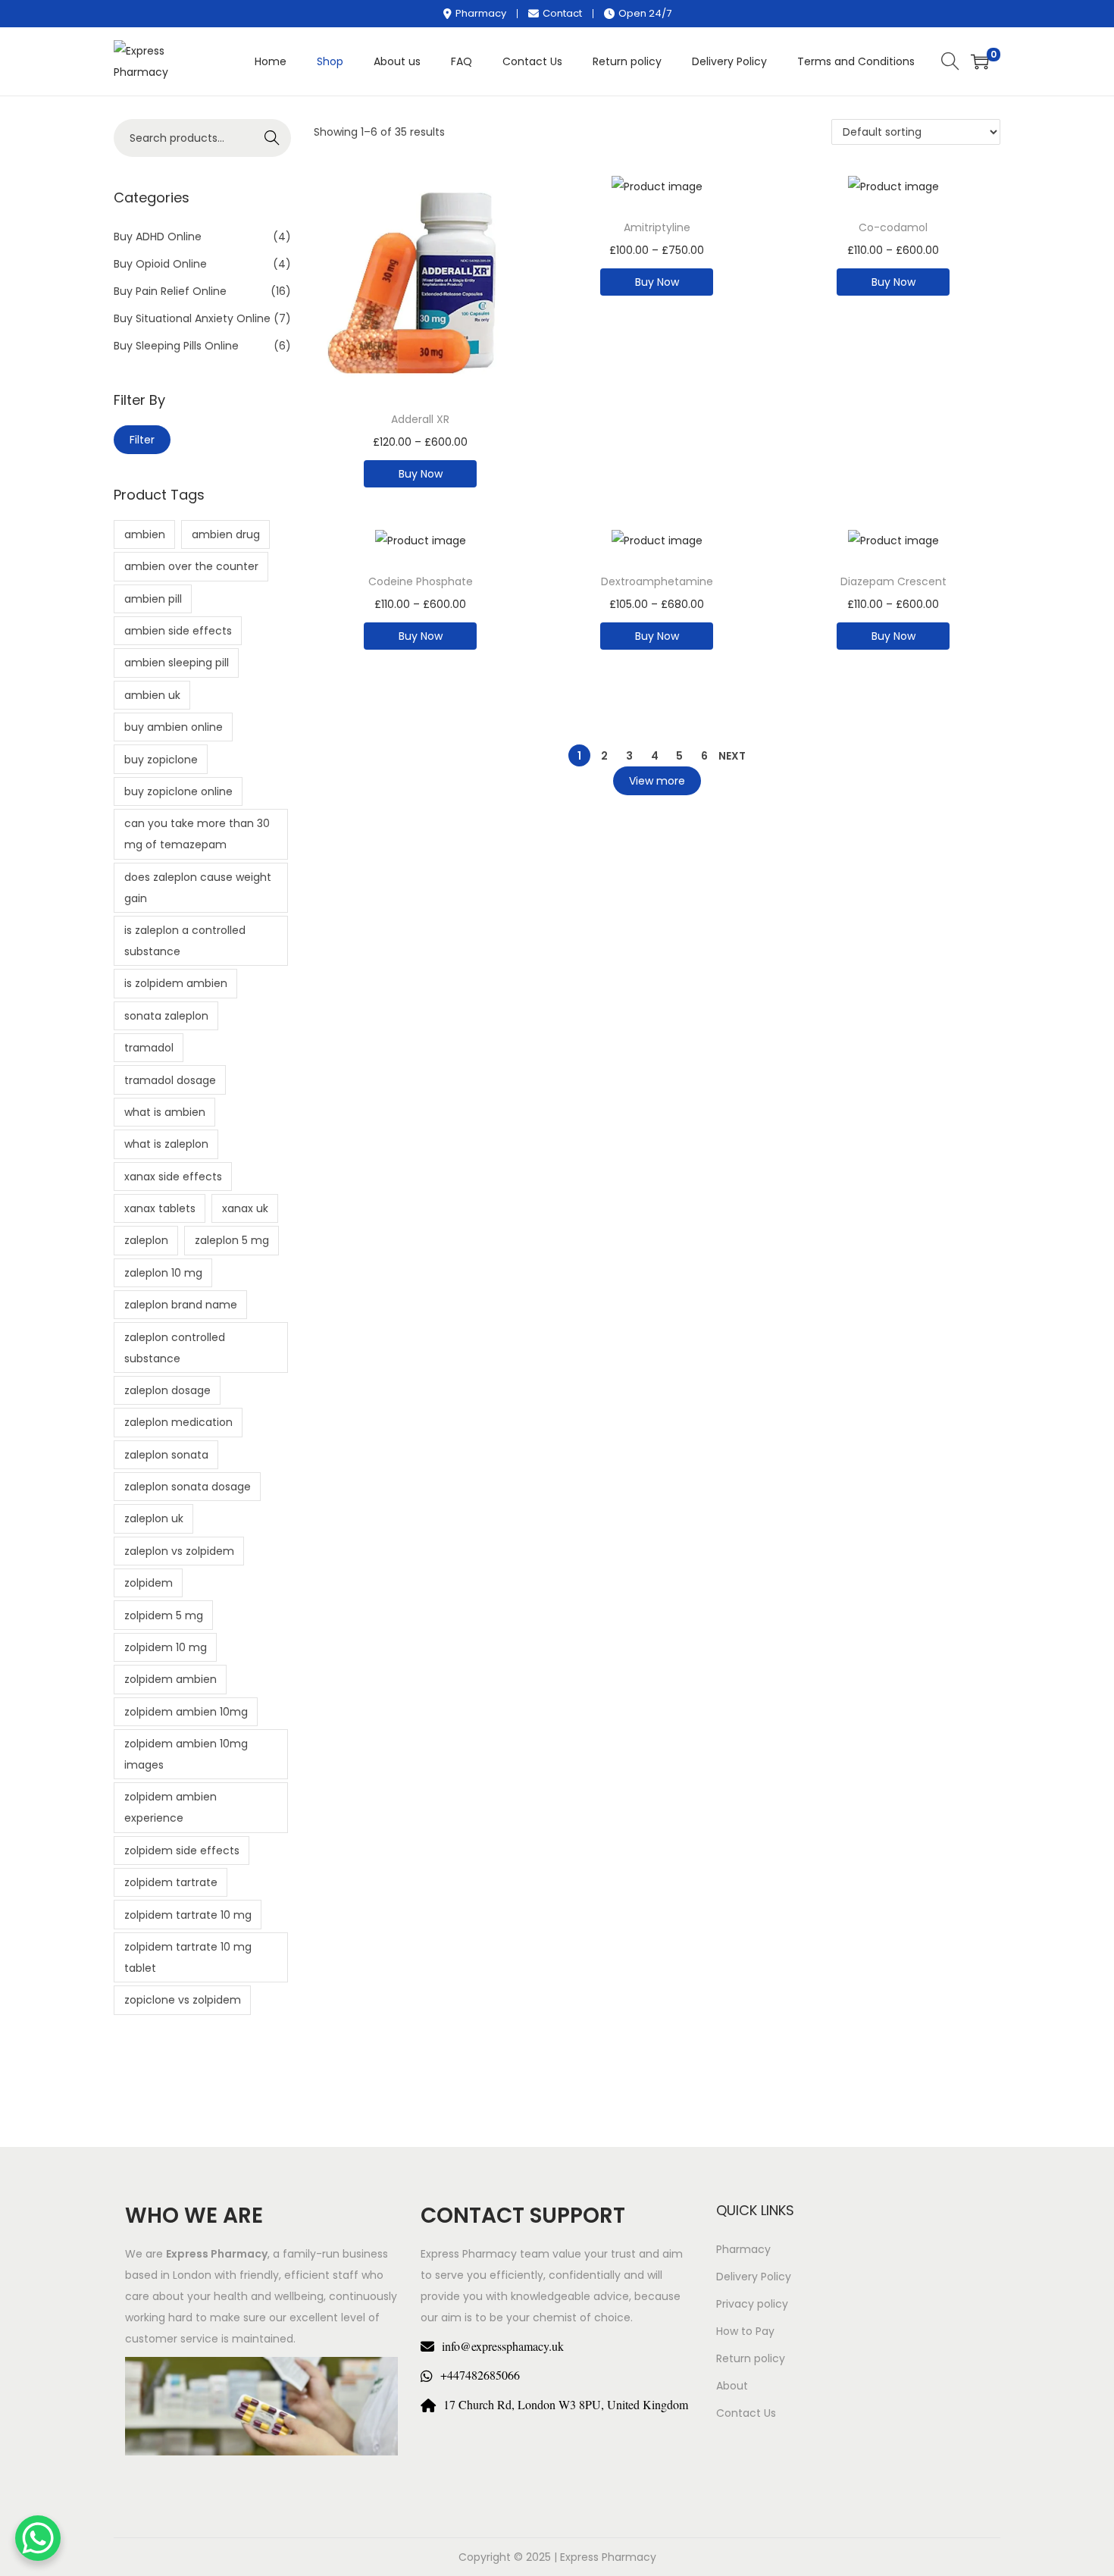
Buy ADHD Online (158, 237)
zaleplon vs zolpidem (179, 1551)
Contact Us (746, 2413)
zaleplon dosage (167, 1390)
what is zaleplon (166, 1144)
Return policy (751, 2358)
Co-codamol (893, 227)
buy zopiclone (161, 760)
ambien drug (226, 534)
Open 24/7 (645, 13)
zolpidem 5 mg (164, 1615)
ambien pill (153, 599)
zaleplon (146, 1240)
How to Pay (745, 2331)
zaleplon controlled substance (175, 1348)
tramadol (149, 1048)
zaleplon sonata (166, 1455)
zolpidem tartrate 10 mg (188, 1915)
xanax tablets (160, 1208)
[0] (980, 61)
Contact (562, 13)
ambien (145, 534)
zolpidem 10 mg (166, 1647)
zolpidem (149, 1583)
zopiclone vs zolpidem (183, 2000)
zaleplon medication (178, 1422)
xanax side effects (173, 1177)
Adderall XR (420, 419)
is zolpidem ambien (176, 983)
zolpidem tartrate (171, 1882)
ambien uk (152, 695)
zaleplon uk (154, 1518)
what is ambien (165, 1112)
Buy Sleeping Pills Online (176, 346)
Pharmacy (481, 13)
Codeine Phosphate (421, 581)
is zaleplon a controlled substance (185, 941)
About (732, 2386)
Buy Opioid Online (160, 264)
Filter (142, 440)
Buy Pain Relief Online (170, 291)
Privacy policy (752, 2304)
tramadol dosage (170, 1080)
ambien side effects (178, 631)
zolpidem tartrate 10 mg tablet (188, 1957)
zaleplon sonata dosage (188, 1487)
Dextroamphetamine (657, 581)
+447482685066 (480, 2375)
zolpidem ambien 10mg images (186, 1754)
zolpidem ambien (171, 1679)
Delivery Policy (754, 2277)
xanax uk (245, 1208)
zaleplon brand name (181, 1305)
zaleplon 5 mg (232, 1240)
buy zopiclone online (178, 791)
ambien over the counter (191, 566)
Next (732, 756)
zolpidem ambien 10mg (186, 1712)
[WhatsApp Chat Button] (38, 2538)
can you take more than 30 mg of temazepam (197, 834)
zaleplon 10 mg (163, 1273)
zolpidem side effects (182, 1851)
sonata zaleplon (166, 1016)
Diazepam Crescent (893, 581)
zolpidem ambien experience (171, 1807)
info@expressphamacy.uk (503, 2346)
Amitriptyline (657, 227)
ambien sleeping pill (177, 663)
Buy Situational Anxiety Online (192, 318)
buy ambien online (174, 727)
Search (272, 138)
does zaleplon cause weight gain (198, 888)
